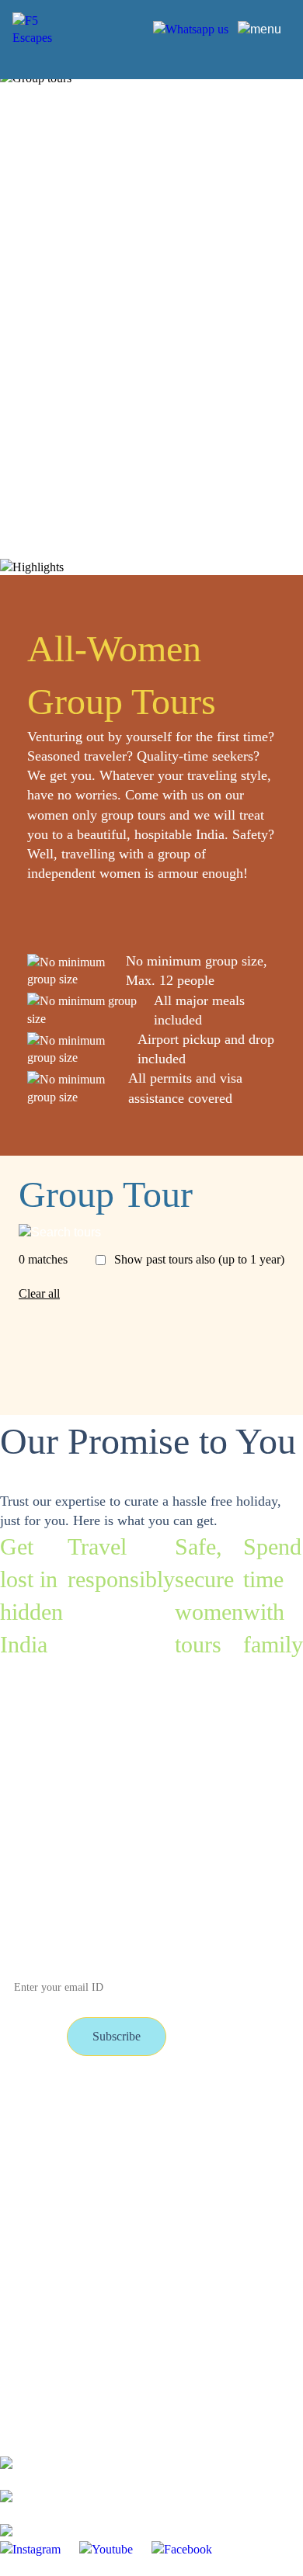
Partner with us (153, 2140)
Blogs (14, 2140)
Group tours (30, 2107)
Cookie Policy (151, 2207)
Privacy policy (35, 2207)
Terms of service (40, 2174)
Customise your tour (165, 2107)
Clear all (39, 1293)
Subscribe (117, 2036)
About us (138, 2174)
